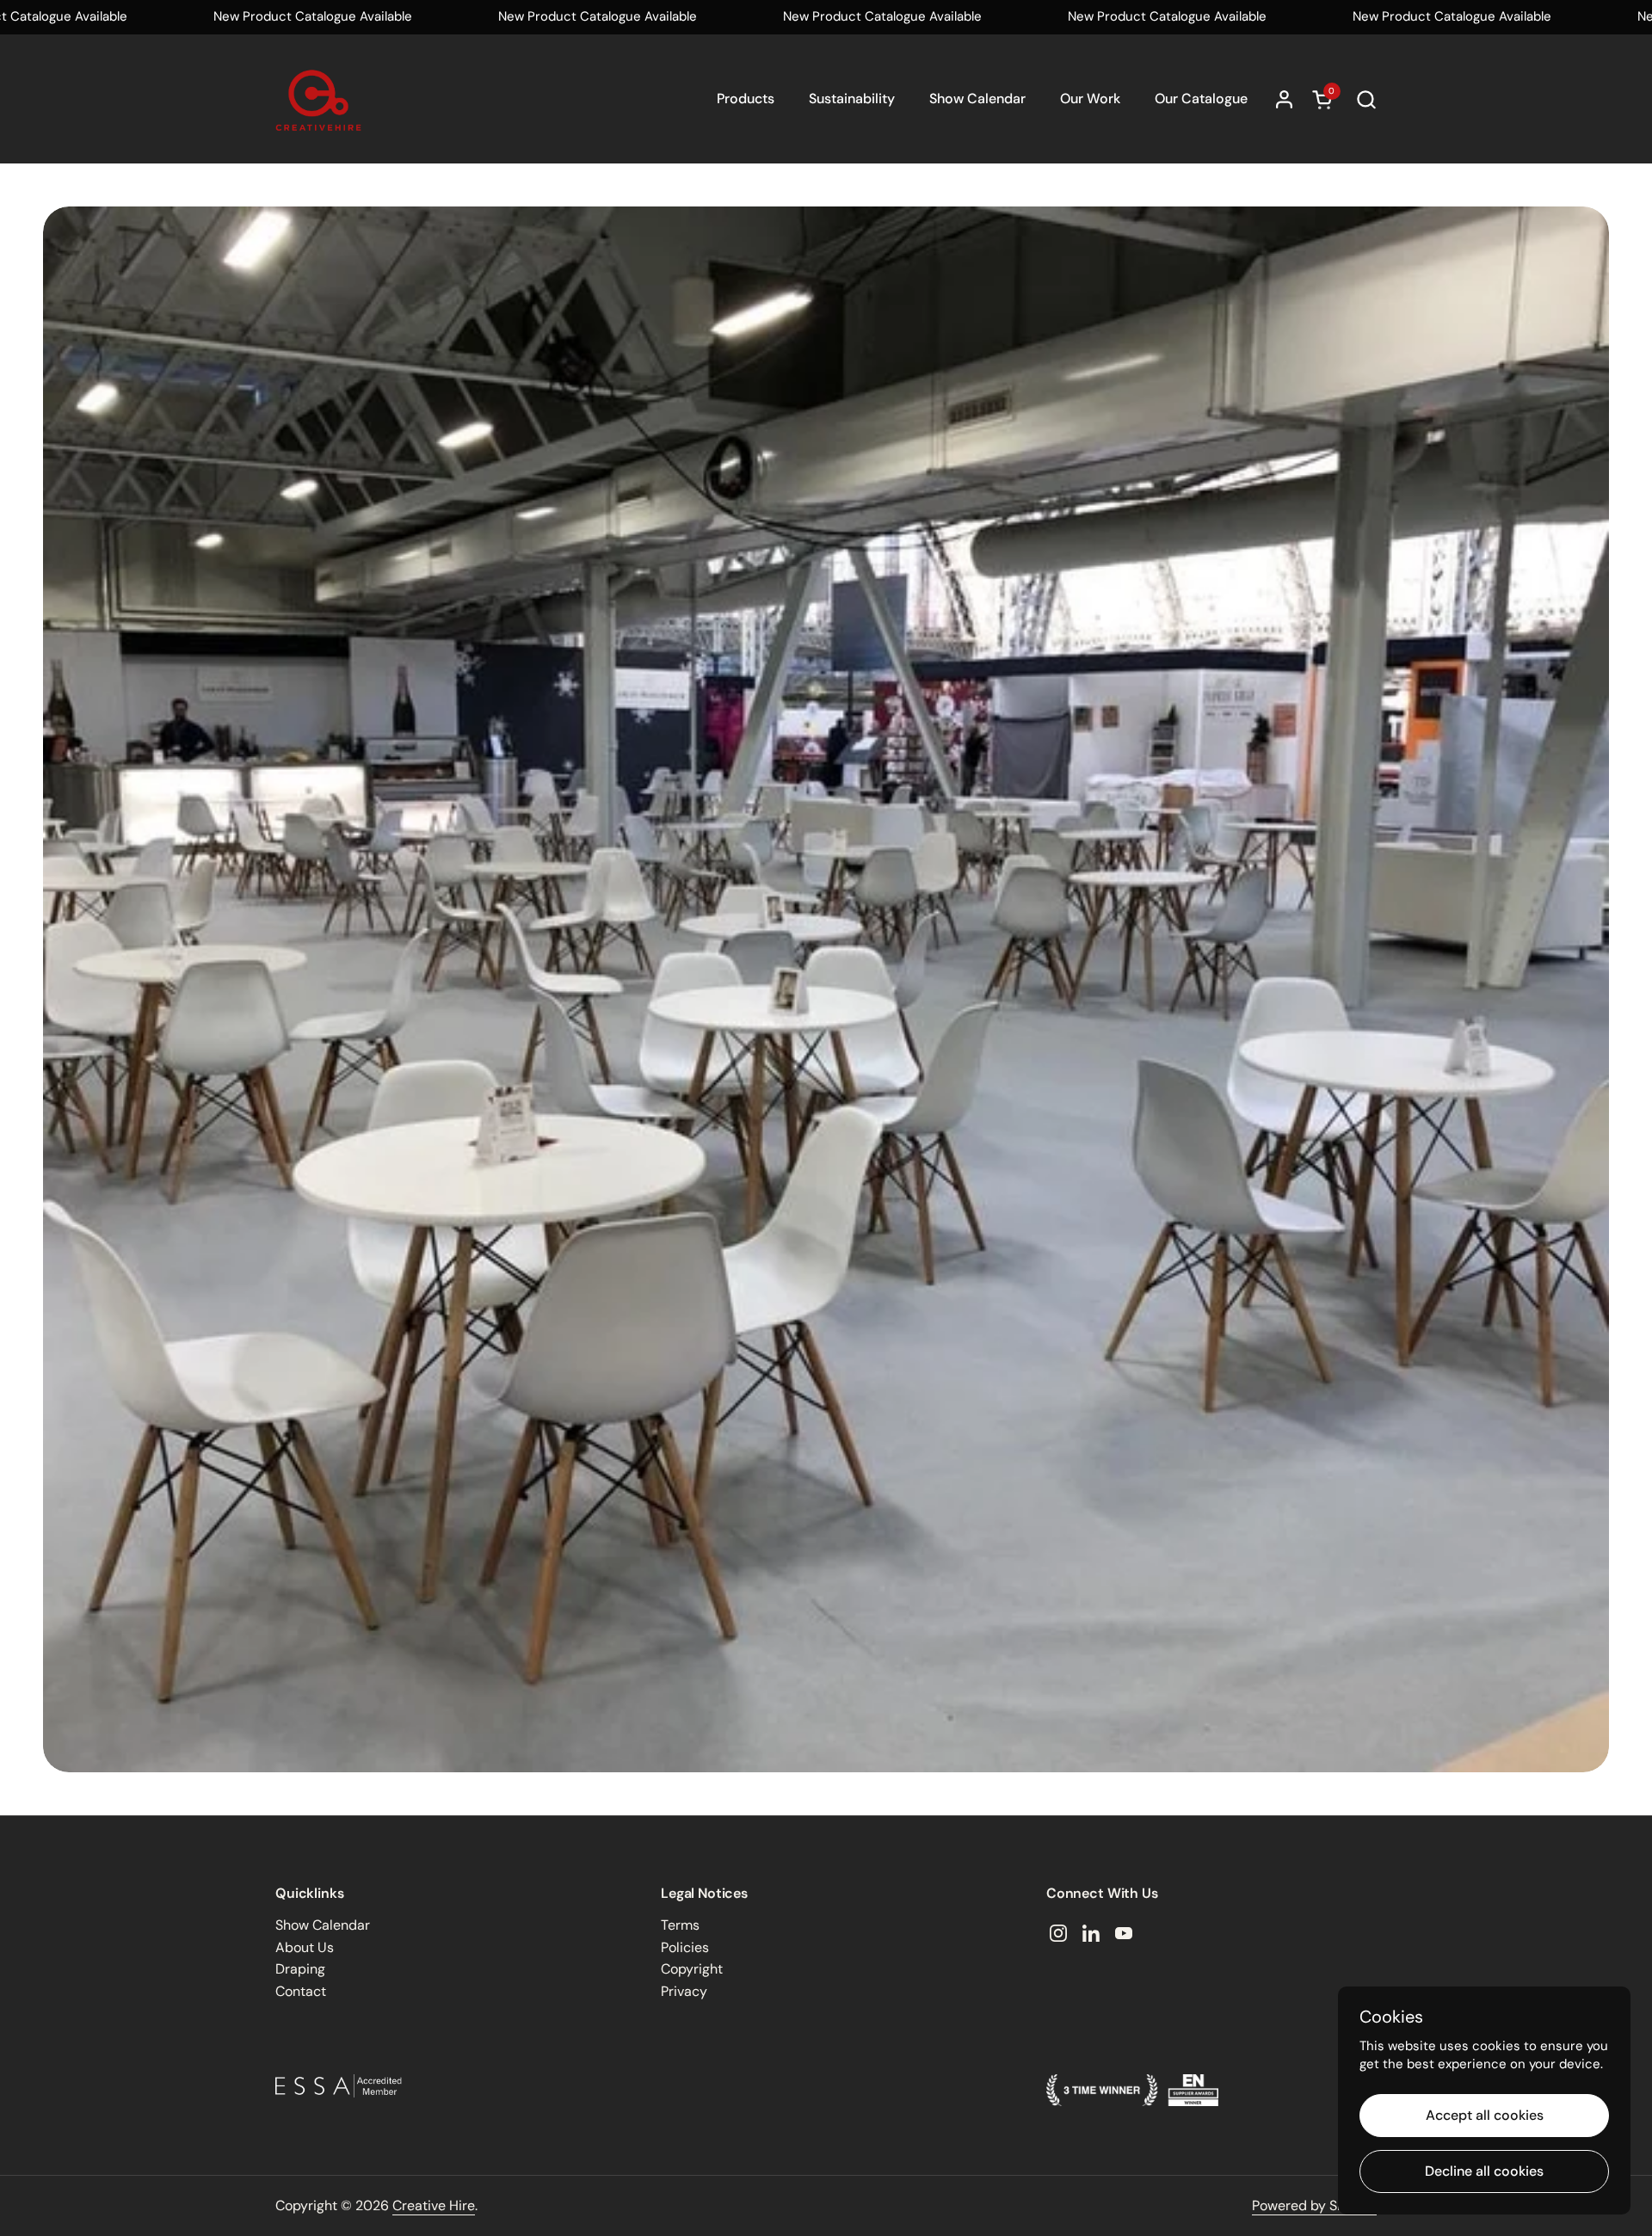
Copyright (692, 1969)
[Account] (1284, 99)
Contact (301, 1991)
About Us (305, 1947)
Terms (680, 1925)
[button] (1366, 99)
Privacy (684, 1991)
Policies (685, 1947)
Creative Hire (434, 2205)
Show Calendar (323, 1925)
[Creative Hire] (318, 99)
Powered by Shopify (1314, 2205)
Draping (300, 1969)
